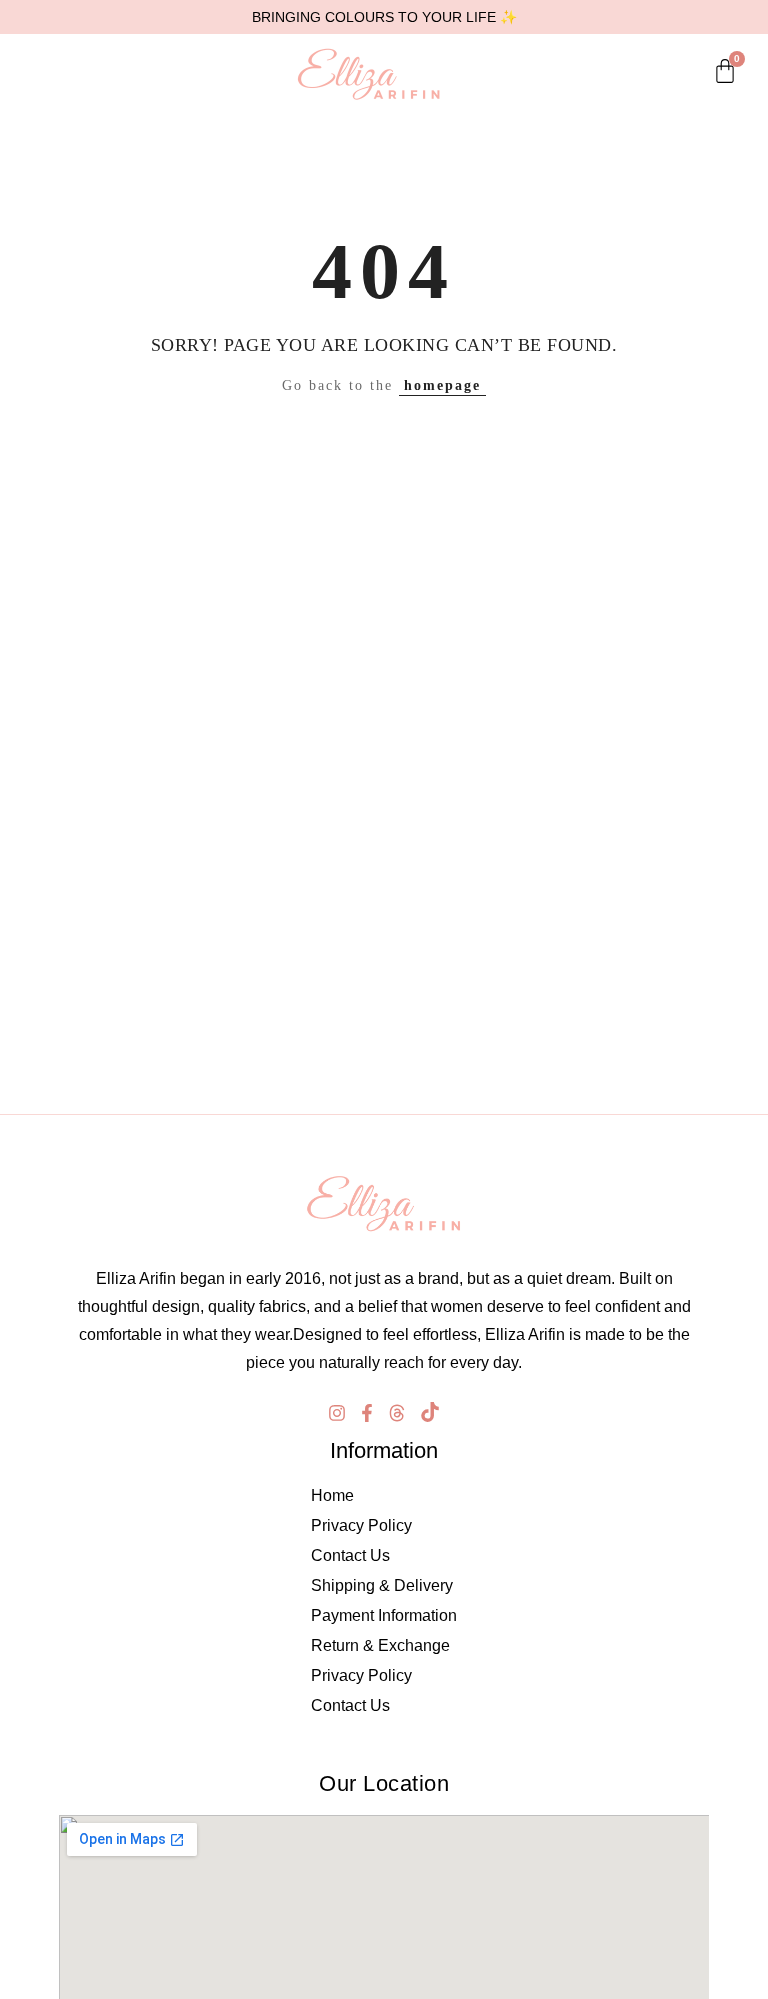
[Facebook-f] (367, 1413)
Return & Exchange (380, 1645)
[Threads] (397, 1413)
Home (332, 1495)
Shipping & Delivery (382, 1585)
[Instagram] (337, 1413)
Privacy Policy (361, 1525)
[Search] (56, 74)
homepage (442, 385)
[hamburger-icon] (25, 74)
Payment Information (384, 1615)
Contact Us (350, 1555)
